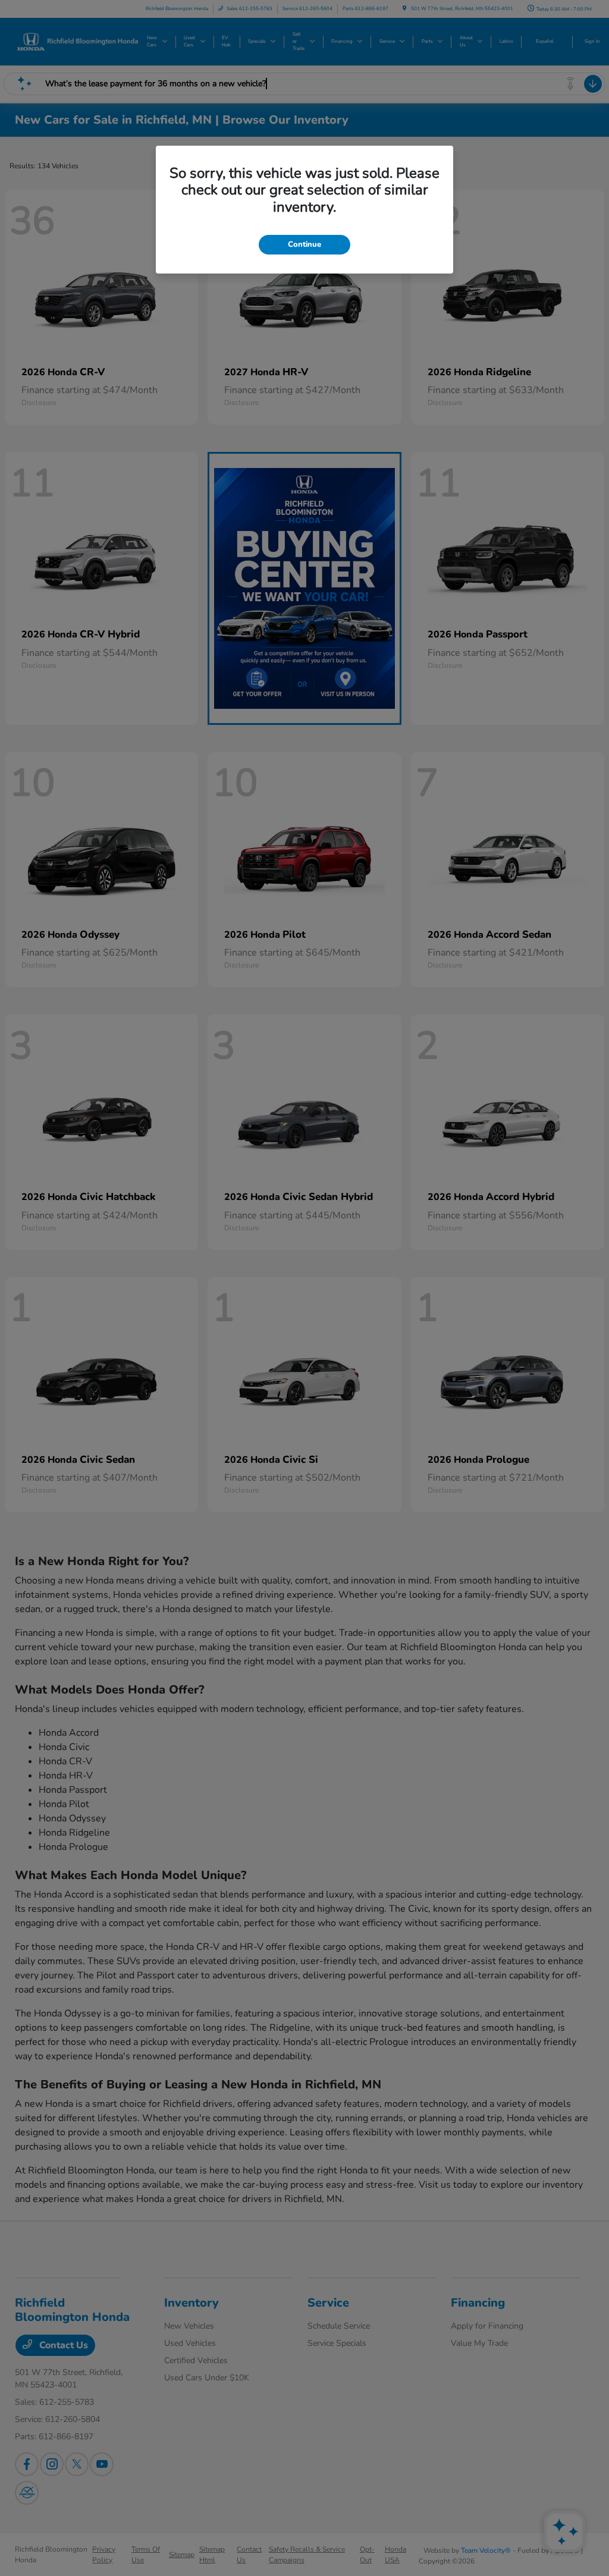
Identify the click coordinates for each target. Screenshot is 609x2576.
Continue (304, 244)
